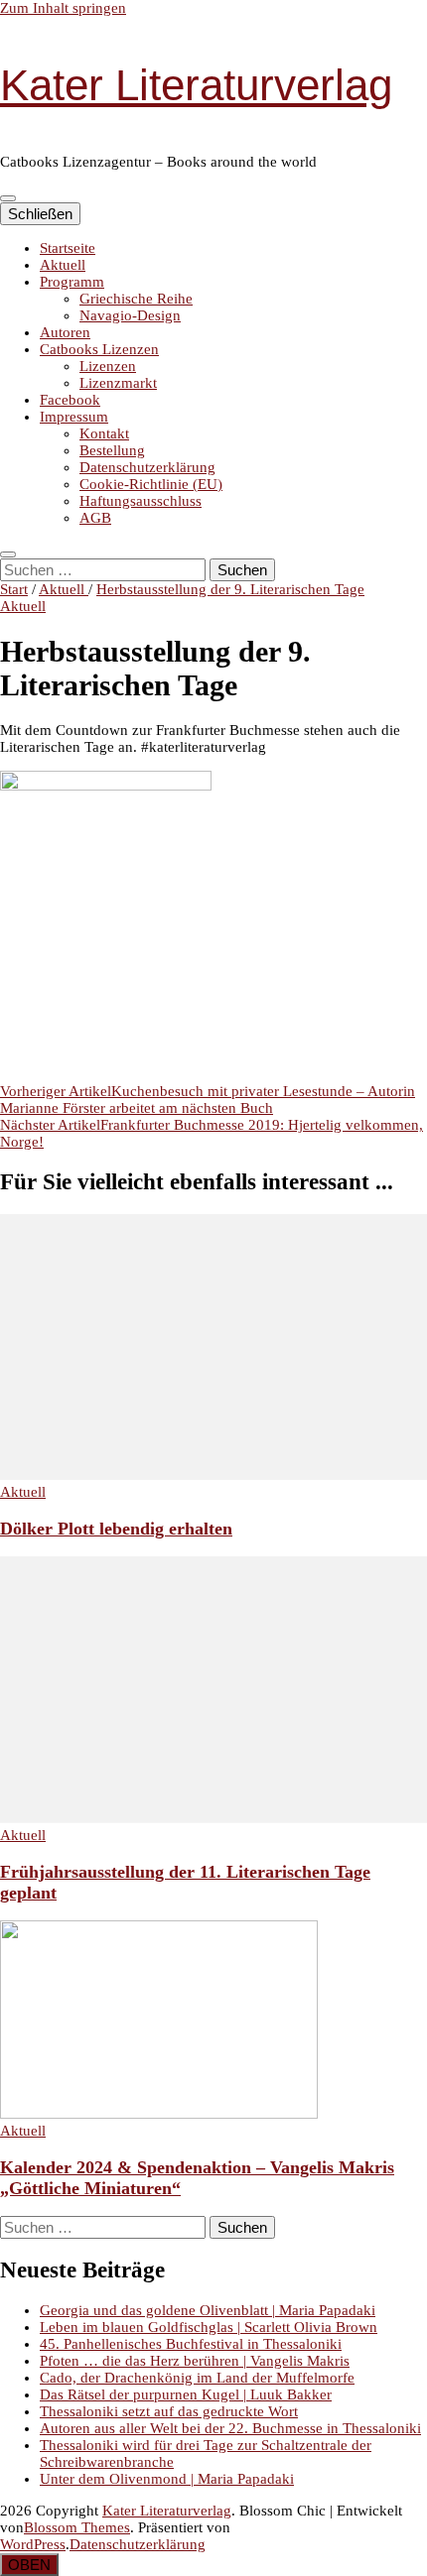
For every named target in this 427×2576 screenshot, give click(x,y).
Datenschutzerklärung (147, 467)
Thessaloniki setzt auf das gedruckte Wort (169, 2411)
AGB (95, 518)
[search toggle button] (8, 554)
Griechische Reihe (136, 299)
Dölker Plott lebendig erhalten (116, 1529)
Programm (72, 282)
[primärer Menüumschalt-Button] (8, 198)
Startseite (68, 248)
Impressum (74, 417)
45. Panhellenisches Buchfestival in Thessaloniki (191, 2344)
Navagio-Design (130, 315)
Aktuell (63, 265)
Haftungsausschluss (141, 501)
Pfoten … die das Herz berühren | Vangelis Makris (195, 2361)
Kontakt (104, 433)
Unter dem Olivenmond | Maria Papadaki (167, 2479)
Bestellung (112, 450)
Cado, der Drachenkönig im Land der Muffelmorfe (197, 2378)
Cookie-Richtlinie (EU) (151, 484)
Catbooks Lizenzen (99, 349)
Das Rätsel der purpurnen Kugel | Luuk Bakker (186, 2394)
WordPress (33, 2544)
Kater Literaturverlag (196, 85)
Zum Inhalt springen (63, 8)
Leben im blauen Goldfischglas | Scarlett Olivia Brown (209, 2327)
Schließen (40, 214)
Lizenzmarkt (118, 383)
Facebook (70, 400)
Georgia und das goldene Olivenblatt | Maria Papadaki (208, 2310)
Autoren (65, 332)
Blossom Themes (77, 2527)
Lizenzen (108, 366)
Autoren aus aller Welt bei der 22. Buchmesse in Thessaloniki (230, 2428)
